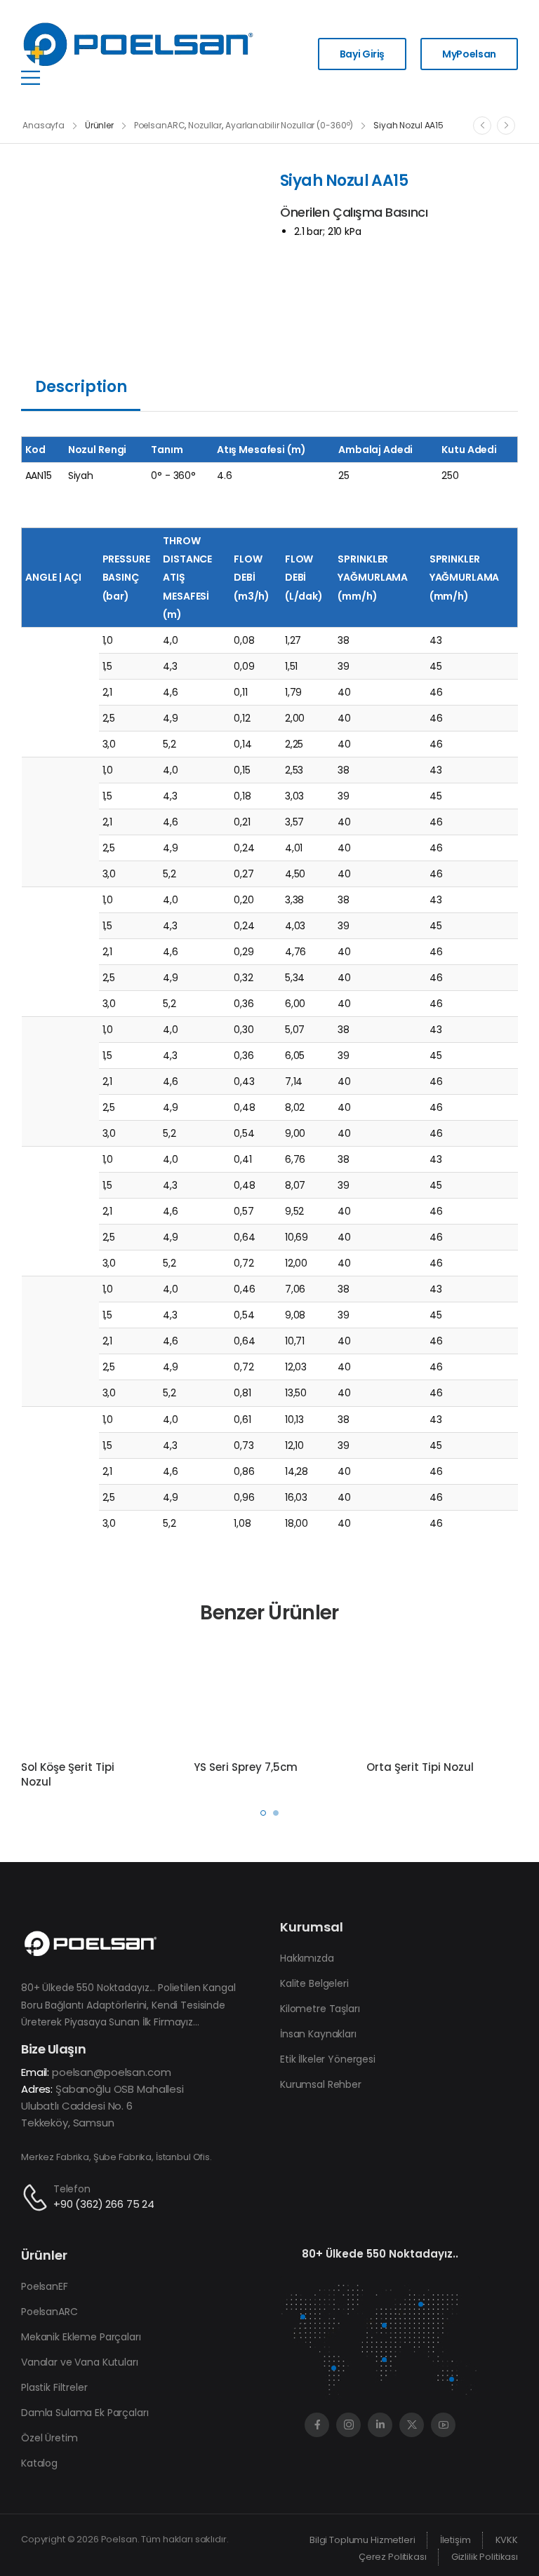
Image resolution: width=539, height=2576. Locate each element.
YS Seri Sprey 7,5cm (246, 1767)
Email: (35, 2072)
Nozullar (205, 125)
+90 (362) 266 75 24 (104, 2204)
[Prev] (482, 126)
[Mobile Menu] (31, 77)
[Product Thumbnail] (140, 241)
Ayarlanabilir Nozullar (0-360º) (289, 125)
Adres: (37, 2089)
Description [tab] (81, 387)
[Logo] (138, 45)
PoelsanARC (160, 125)
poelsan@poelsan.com (111, 2072)
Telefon (72, 2189)
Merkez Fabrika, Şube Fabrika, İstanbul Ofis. (117, 2157)
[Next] (506, 126)
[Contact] (37, 2198)
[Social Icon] (317, 2425)
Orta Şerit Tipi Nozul (420, 1767)
